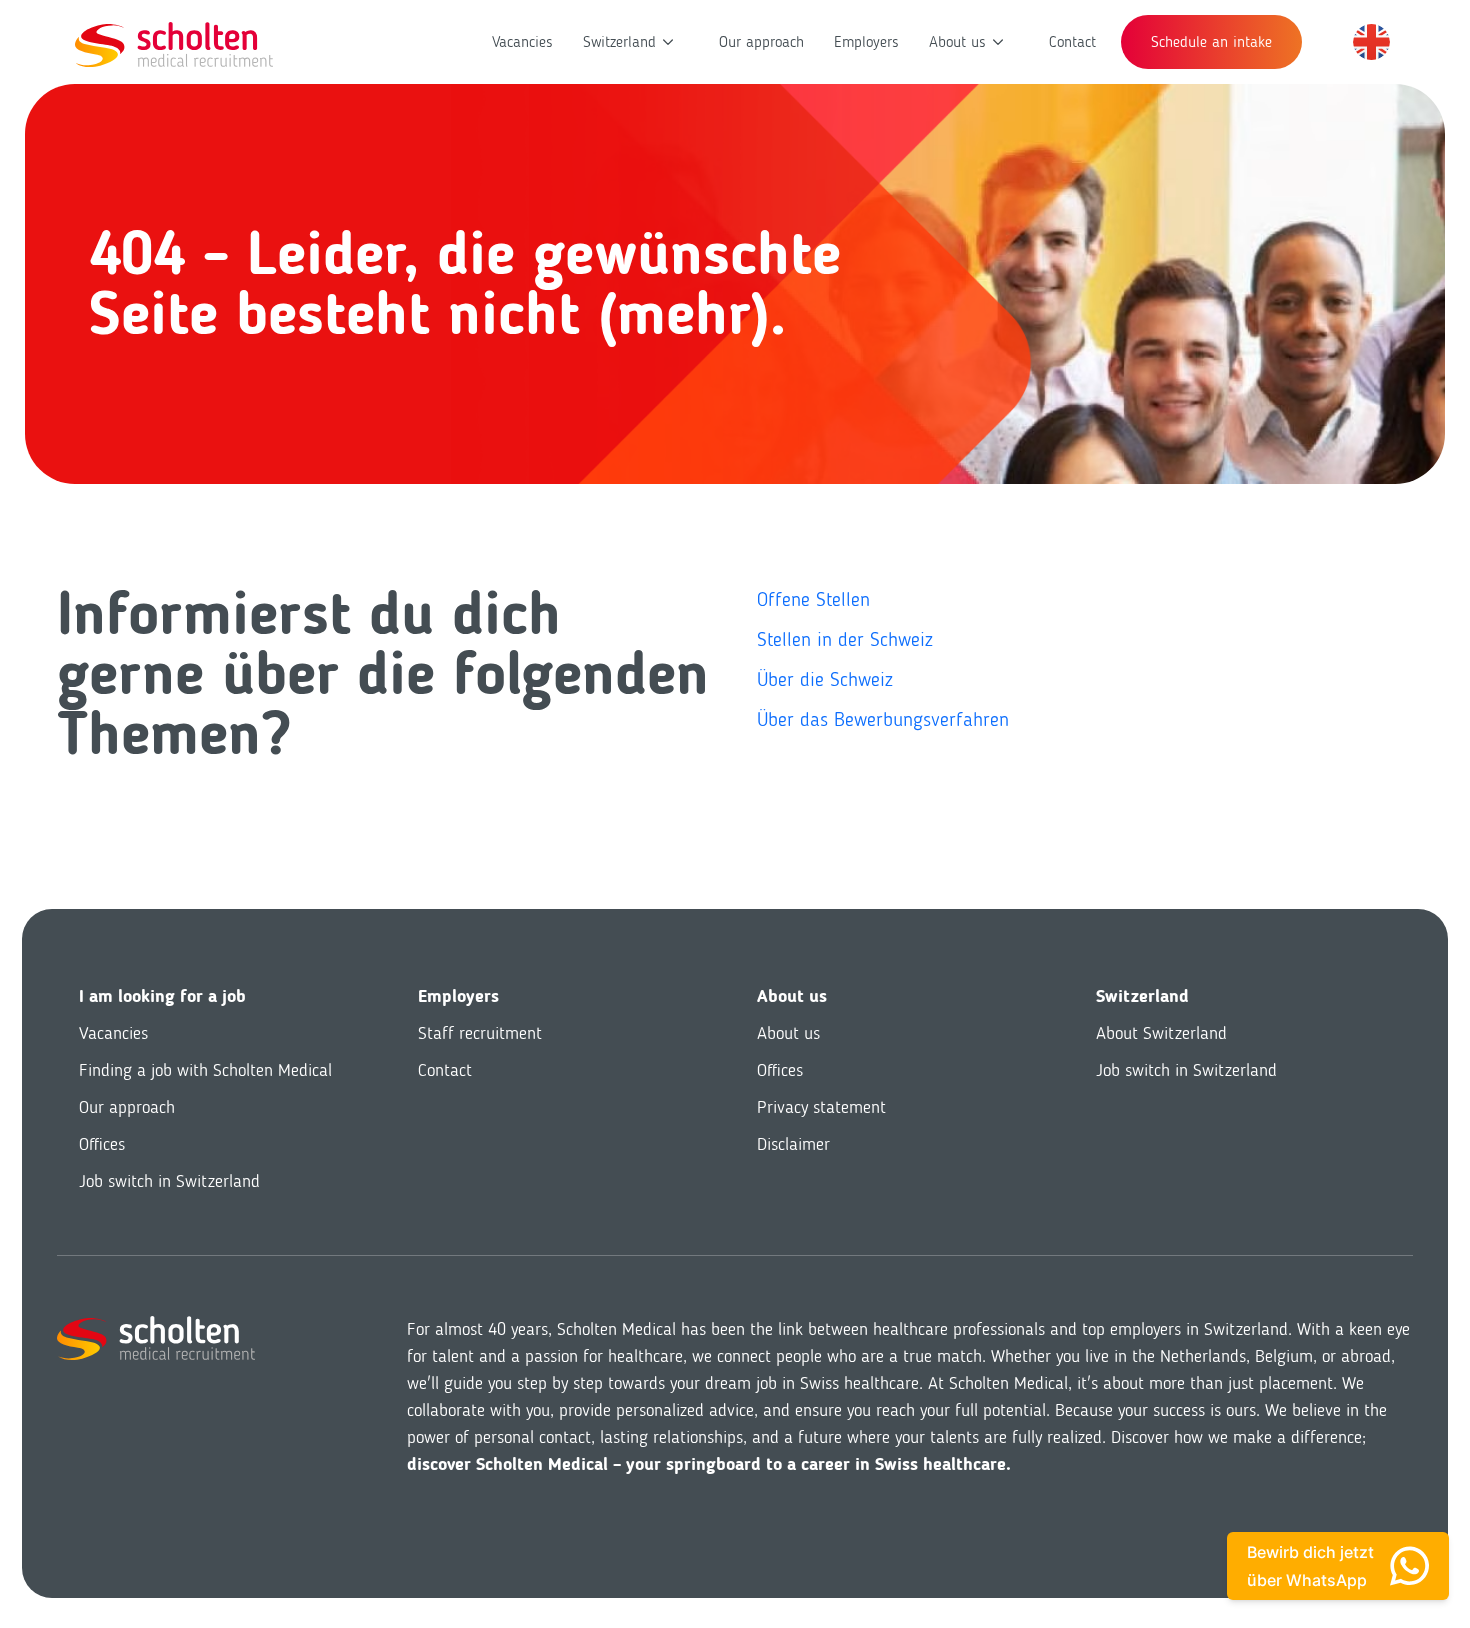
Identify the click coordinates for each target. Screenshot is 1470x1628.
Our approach (761, 41)
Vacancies (522, 41)
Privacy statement (821, 1107)
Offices (102, 1144)
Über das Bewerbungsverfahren (883, 719)
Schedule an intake (1211, 41)
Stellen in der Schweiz (845, 639)
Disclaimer (793, 1144)
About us (957, 41)
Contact (1072, 41)
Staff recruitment (480, 1033)
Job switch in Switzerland (169, 1181)
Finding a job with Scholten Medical (205, 1070)
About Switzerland (1161, 1033)
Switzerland (619, 41)
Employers (866, 41)
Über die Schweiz (825, 679)
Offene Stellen (813, 599)
